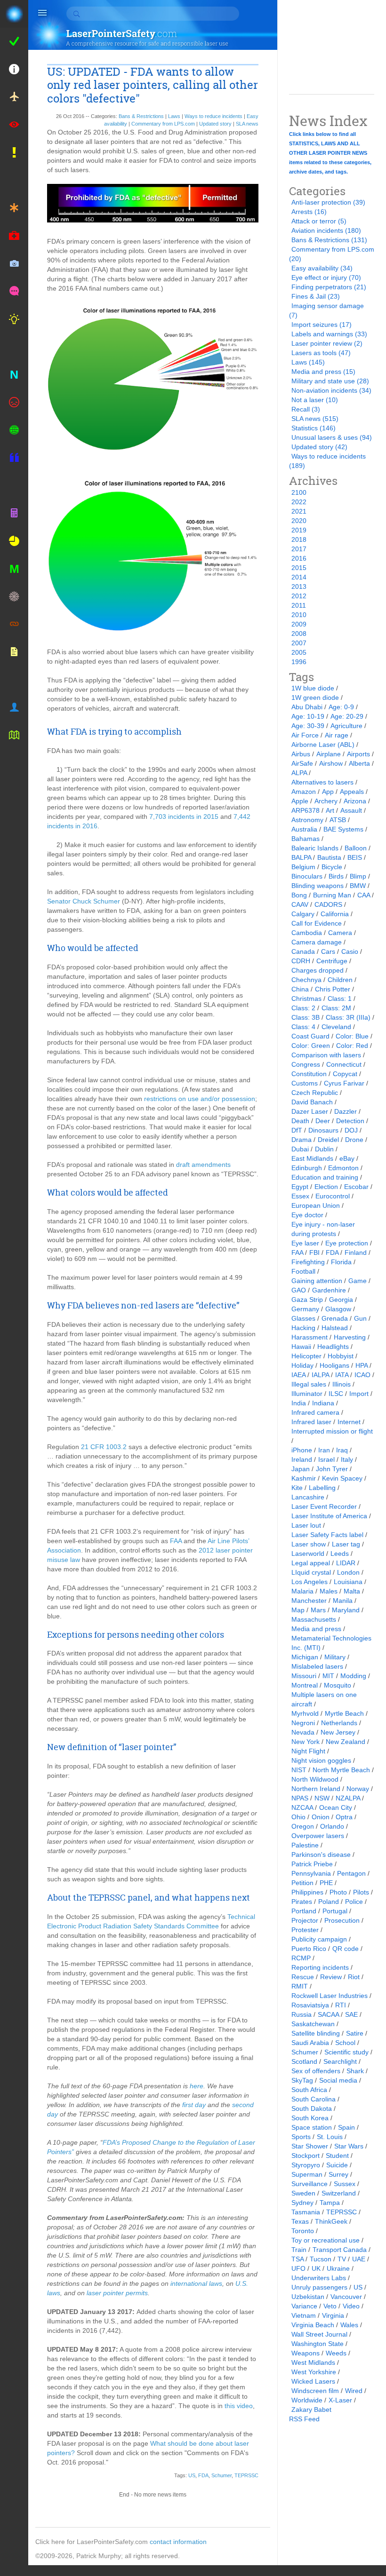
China (300, 989)
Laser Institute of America (329, 1516)
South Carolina (314, 2099)
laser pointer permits (117, 2293)
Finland (356, 1252)
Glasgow (338, 1309)
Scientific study (346, 2052)
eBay (347, 1158)
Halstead (335, 1328)
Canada (303, 951)
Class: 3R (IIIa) (348, 1017)
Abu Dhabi (307, 707)
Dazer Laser (310, 1111)
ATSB (338, 820)
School (345, 2043)
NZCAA (302, 1807)
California (335, 914)
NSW (322, 1798)
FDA (203, 2475)
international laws (196, 2283)
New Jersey (338, 1732)
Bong (299, 895)
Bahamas (306, 839)
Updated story (215, 124)
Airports (358, 754)
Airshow (331, 763)
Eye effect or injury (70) (326, 277)
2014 (299, 577)
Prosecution (342, 1920)
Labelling (322, 1488)
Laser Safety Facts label (327, 1535)
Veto (330, 2306)
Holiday (302, 1365)
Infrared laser (311, 1422)
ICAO (362, 1375)
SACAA (328, 2014)
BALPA (301, 857)
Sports (301, 2137)
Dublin (324, 1149)
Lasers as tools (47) (321, 353)
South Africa (309, 2090)
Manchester (309, 1601)
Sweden (303, 2193)
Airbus (301, 754)
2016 (299, 558)
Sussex (345, 2184)
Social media (338, 2080)
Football (303, 1271)
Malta (352, 1591)
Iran (324, 1450)
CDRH (301, 961)
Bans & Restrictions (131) (329, 240)
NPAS (300, 1798)
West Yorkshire (314, 2372)
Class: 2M (336, 1008)
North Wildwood (315, 1779)
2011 (299, 605)
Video (351, 2306)
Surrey (338, 2174)
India (299, 1403)
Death (300, 1121)
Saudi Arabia (310, 2043)
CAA (364, 895)
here (197, 2086)
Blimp (358, 876)
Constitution (309, 1074)
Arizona (355, 801)
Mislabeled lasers (317, 1666)
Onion (321, 1817)
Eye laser (305, 1243)
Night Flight (308, 1751)
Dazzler (346, 1111)
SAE (351, 2014)
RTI (341, 2005)
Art (330, 810)
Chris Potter (333, 989)
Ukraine (338, 2268)
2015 (299, 568)
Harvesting (350, 1337)
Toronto (303, 2231)
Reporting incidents (320, 1967)
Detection (350, 1121)
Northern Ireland (316, 1789)
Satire (355, 2033)
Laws (174, 116)
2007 (299, 643)
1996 (299, 662)
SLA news (247, 124)
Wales (349, 2325)
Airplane (329, 754)
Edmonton (343, 1168)
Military (335, 1657)
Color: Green (311, 1046)
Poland (329, 1902)
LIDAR (346, 1563)
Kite (297, 1488)
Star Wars (349, 2146)
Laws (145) (308, 362)
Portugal (335, 1911)
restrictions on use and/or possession (200, 1099)
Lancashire (308, 1497)
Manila (343, 1601)
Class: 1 (340, 999)
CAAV (300, 904)
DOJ (351, 1130)
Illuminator (307, 1394)
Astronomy (307, 820)
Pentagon (351, 1873)
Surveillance (310, 2184)
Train (299, 2250)
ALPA (299, 773)
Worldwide (307, 2400)
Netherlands (339, 1723)
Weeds (336, 2353)
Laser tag (346, 1544)
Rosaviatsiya (310, 2005)
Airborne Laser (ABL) (323, 745)
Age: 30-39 (308, 726)
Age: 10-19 (308, 716)
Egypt (300, 1187)
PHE (326, 1883)
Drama (302, 1140)
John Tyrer (332, 1469)
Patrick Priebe (312, 1864)
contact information (178, 2542)
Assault (351, 810)
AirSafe (302, 763)
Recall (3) (306, 409)
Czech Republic (315, 1093)
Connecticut (344, 1064)
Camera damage (317, 942)
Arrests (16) (309, 212)
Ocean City (336, 1807)
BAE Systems (343, 829)
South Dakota (312, 2108)
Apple (300, 801)
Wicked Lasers (313, 2381)
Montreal (305, 1685)
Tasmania (306, 2212)
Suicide (337, 2165)
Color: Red (352, 1046)
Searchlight (340, 2061)
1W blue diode (313, 688)
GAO (299, 1290)
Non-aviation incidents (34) (331, 390)
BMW (358, 886)
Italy (347, 1459)
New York (306, 1742)
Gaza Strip (307, 1300)
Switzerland (339, 2193)
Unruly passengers (319, 2287)
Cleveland (336, 1027)
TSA (298, 2259)
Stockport (306, 2156)
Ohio (298, 1817)
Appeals (352, 792)
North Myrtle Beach (341, 1770)
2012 (299, 596)
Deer (323, 1121)
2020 (299, 521)
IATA (342, 1375)
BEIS (355, 857)
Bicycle (332, 867)
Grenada (335, 1318)
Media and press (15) (323, 372)
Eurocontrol (333, 1196)
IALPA (320, 1375)
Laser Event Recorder (324, 1506)
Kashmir (304, 1478)
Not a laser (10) (315, 400)
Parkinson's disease (321, 1855)
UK (316, 2268)
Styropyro (306, 2165)
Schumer (221, 2475)
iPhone (302, 1450)
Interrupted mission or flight (332, 1431)
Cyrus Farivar (344, 1083)
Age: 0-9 (341, 707)
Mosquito (338, 1685)
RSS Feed (304, 2419)
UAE (359, 2259)
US (192, 2475)
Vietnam (304, 2315)
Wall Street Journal (319, 2334)
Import (359, 1394)
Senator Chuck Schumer (84, 901)
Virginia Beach (313, 2325)
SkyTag (302, 2080)
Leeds (340, 1554)
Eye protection (347, 1243)
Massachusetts (314, 1619)
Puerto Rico (309, 1949)
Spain (346, 2127)
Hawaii (301, 1347)
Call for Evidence (317, 923)
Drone (354, 1140)
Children (340, 980)
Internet (349, 1422)
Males (329, 1591)
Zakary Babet (311, 2410)
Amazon (304, 792)
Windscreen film (315, 2391)
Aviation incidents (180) (326, 230)
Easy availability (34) (322, 268)
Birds (336, 876)
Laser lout (306, 1525)
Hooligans (334, 1365)
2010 (299, 615)
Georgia (341, 1300)
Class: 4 (303, 1027)
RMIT (300, 1986)
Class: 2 (303, 1008)
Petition (302, 1883)
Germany (305, 1309)
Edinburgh (307, 1168)
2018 (299, 539)
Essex (300, 1196)
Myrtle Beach (344, 1713)
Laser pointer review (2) (327, 343)
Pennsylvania (311, 1873)
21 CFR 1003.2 (104, 1447)
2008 (299, 634)
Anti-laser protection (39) (328, 202)
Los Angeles (310, 1582)
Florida (341, 1262)
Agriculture (346, 726)
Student (337, 2156)
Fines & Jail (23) (316, 296)
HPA (362, 1365)
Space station (312, 2127)
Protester (305, 1930)
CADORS (328, 904)
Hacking (303, 1328)
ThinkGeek (331, 2221)
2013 (299, 587)
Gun (360, 1318)
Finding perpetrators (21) (329, 287)
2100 (299, 492)
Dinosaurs (323, 1130)
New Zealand (346, 1742)
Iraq (342, 1450)
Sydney (302, 2203)
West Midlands (313, 2362)
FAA (176, 1541)
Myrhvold (305, 1713)
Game (358, 1281)
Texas (300, 2221)
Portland (304, 1911)
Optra (344, 1817)
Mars (318, 1610)
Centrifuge (332, 961)
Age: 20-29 (347, 716)
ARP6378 (306, 810)
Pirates (302, 1902)
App (328, 792)
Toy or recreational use (326, 2240)
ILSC (336, 1394)
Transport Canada (340, 2250)
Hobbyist (341, 1356)
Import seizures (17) (322, 325)
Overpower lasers (318, 1836)
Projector (305, 1920)
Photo (338, 1892)
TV (342, 2259)
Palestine (305, 1845)
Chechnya (306, 980)
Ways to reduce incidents (213, 116)
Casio (350, 951)
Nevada (303, 1732)
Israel (326, 1459)
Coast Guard (310, 1036)
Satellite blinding (316, 2033)
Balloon (356, 848)
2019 (299, 530)
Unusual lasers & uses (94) (332, 437)
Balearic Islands (315, 848)
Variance (304, 2306)
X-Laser (340, 2400)
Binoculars (307, 876)
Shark (355, 2071)
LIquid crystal (311, 1572)
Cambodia (307, 933)
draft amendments (203, 1165)
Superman (307, 2174)
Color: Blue (352, 1036)
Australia (304, 829)
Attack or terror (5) (319, 221)
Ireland (302, 1459)
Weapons (306, 2353)
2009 (299, 624)
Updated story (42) (319, 447)
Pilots (361, 1892)
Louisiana (348, 1582)
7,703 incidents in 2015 (184, 816)
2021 (299, 511)
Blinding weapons (318, 886)
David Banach (312, 1102)
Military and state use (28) (330, 381)
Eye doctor (307, 1215)
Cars (328, 951)
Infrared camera (315, 1412)
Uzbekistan (308, 2297)
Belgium (303, 867)
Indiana (323, 1403)
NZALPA (348, 1798)
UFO (298, 2268)
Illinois (342, 1384)
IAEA (298, 1375)
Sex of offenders (316, 2071)
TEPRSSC (246, 2475)
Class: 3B (306, 1017)
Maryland (346, 1610)
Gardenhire (329, 1290)
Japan (301, 1469)
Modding (353, 1676)
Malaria (302, 1591)
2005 (299, 652)
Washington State (318, 2344)
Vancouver (346, 2297)
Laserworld (308, 1554)
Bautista (329, 857)
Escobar (356, 1187)
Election (326, 1187)
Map (298, 1610)
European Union (316, 1205)
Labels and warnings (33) (329, 334)
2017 (299, 549)
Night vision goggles (321, 1760)
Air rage (337, 735)
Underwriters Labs (319, 2278)
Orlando (332, 1826)
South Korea (310, 2118)
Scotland (304, 2061)
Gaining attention (317, 1281)
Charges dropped (318, 970)
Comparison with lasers (326, 1055)
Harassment (310, 1337)
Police (354, 1902)
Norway (358, 1789)
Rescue (303, 1977)
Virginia (333, 2315)
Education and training (325, 1177)
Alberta (359, 763)
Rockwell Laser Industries (330, 1996)
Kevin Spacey (342, 1478)
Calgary (303, 914)
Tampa (330, 2203)
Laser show (309, 1544)
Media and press (316, 1629)
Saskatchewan (313, 2024)
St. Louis (330, 2137)
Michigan (305, 1657)
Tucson (321, 2259)
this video (239, 2406)
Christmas (306, 999)
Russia (302, 2014)
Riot (354, 1977)
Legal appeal (311, 1563)
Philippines (307, 1892)
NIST (299, 1770)
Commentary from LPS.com (163, 124)
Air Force (305, 735)
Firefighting (308, 1262)
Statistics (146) (314, 428)
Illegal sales (309, 1384)
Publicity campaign (319, 1939)
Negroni (303, 1723)
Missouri (304, 1676)
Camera (340, 933)
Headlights (333, 1347)
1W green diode (315, 698)
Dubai (300, 1149)
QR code (346, 1949)
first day (194, 2105)
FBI (314, 1252)
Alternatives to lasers (322, 782)
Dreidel (328, 1140)
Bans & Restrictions (141, 116)
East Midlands (312, 1158)
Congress (306, 1064)
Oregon (303, 1826)
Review (331, 1977)
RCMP (301, 1958)
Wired (354, 2391)
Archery (326, 801)
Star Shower (310, 2146)
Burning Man (332, 895)
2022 (299, 502)
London (348, 1572)
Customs (305, 1083)
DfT (297, 1130)
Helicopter (306, 1356)
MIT (328, 1676)
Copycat (345, 1074)
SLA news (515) (315, 419)
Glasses (303, 1318)
